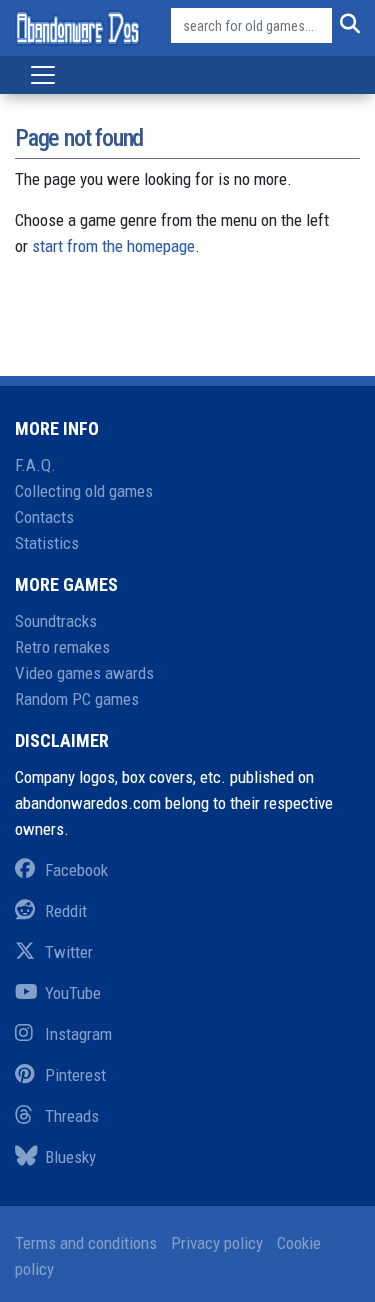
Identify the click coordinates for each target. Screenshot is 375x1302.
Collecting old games (84, 491)
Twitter (69, 952)
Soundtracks (56, 621)
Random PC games (77, 699)
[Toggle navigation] (43, 75)
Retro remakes (62, 647)
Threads (72, 1116)
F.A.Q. (35, 465)
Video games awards (84, 673)
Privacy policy (217, 1243)
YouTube (73, 993)
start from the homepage (113, 246)
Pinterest (75, 1075)
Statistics (47, 543)
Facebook (76, 870)
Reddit (66, 911)
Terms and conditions (86, 1243)
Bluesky (70, 1157)
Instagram (78, 1034)
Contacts (44, 517)
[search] (346, 26)
